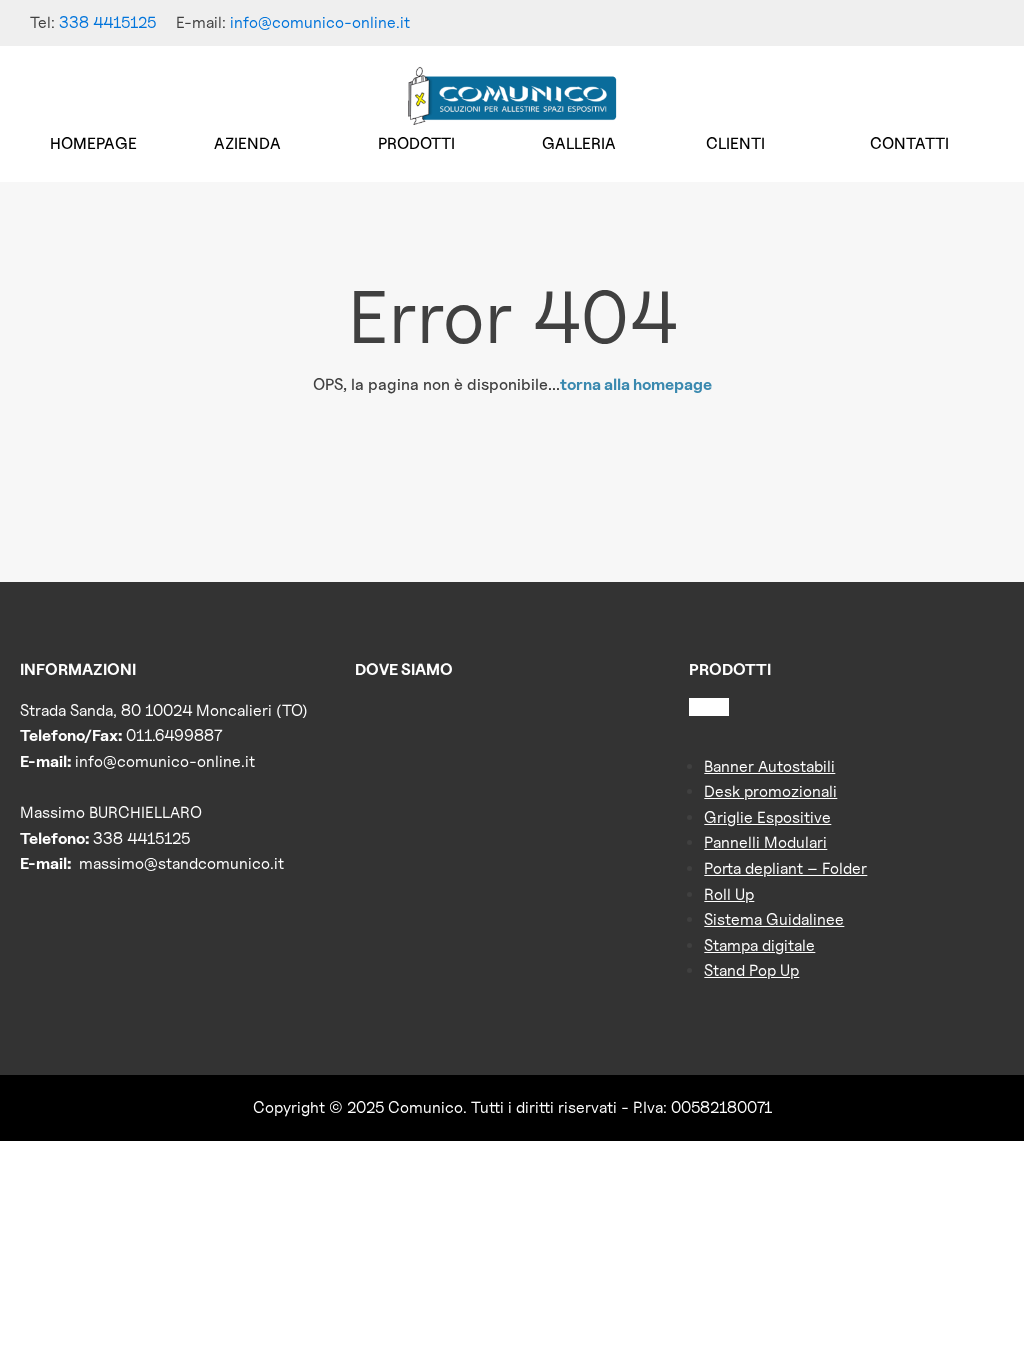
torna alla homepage (636, 384)
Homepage (93, 143)
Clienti (735, 143)
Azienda (247, 143)
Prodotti (416, 143)
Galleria (579, 143)
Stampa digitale (759, 945)
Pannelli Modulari (765, 842)
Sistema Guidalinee (774, 919)
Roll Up (729, 894)
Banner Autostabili (769, 766)
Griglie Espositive (767, 817)
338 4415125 (107, 22)
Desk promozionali (770, 791)
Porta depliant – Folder (785, 868)
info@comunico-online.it (320, 22)
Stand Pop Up (751, 970)
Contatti (909, 143)
